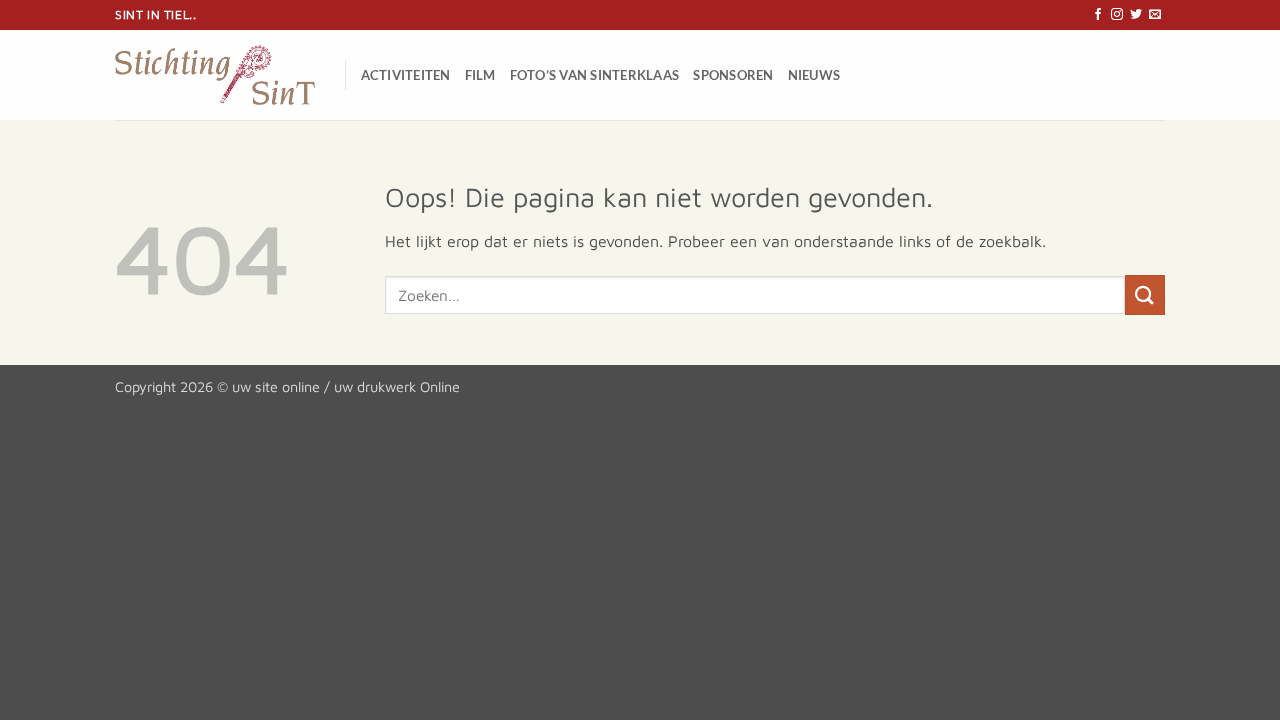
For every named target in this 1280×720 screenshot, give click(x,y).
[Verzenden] (1145, 294)
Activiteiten (406, 75)
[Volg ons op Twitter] (1136, 15)
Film (480, 75)
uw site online (276, 386)
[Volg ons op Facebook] (1098, 15)
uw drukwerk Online (397, 386)
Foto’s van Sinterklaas (595, 75)
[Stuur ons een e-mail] (1155, 15)
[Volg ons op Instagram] (1117, 15)
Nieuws (814, 75)
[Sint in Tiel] (215, 75)
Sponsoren (733, 75)
